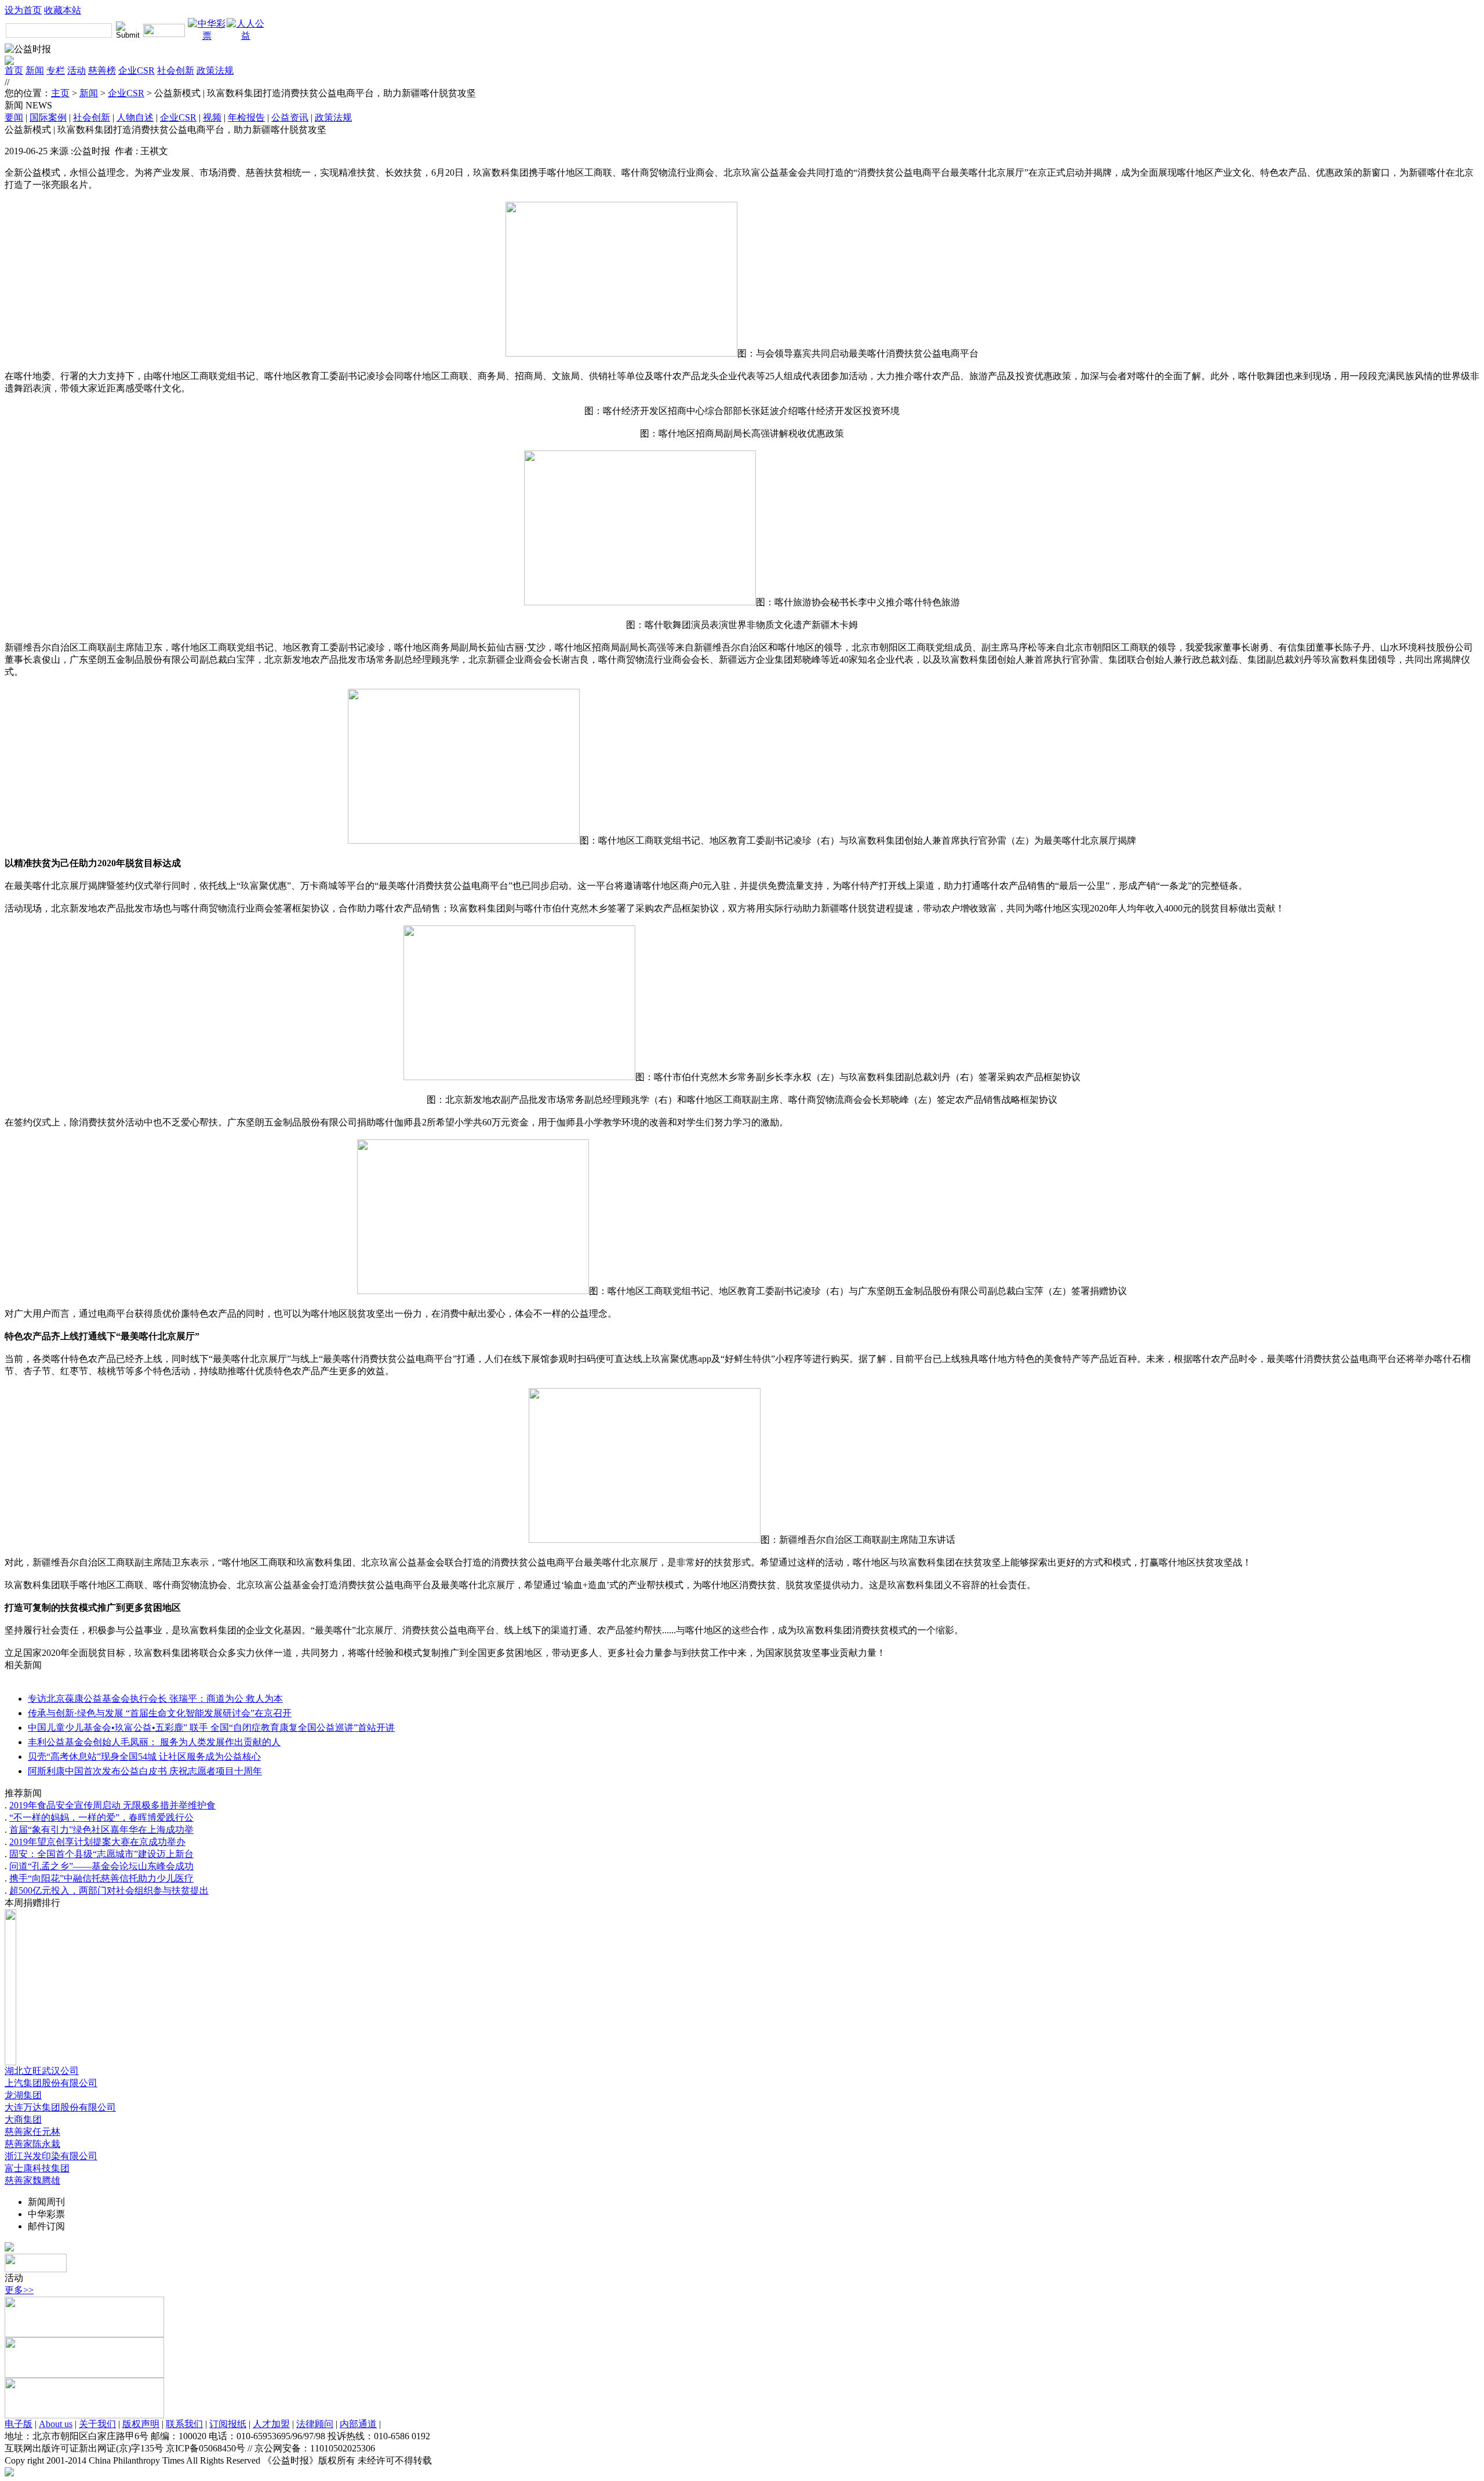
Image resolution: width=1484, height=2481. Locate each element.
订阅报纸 (228, 2424)
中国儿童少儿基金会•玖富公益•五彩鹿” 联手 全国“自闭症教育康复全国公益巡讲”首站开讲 (211, 1728)
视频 (212, 117)
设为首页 (23, 10)
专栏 (56, 70)
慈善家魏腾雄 (32, 2180)
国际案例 (48, 117)
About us (56, 2424)
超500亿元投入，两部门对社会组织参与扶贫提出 (109, 1890)
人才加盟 (271, 2424)
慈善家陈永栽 (32, 2144)
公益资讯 (290, 117)
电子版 (19, 2424)
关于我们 (97, 2424)
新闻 (35, 70)
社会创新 (176, 70)
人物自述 (135, 117)
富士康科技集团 (37, 2168)
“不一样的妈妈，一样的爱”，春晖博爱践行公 (101, 1817)
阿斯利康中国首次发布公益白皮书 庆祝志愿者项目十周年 (145, 1771)
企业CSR (137, 70)
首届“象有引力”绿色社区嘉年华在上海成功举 (101, 1830)
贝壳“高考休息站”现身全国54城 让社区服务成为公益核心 (144, 1757)
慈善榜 (102, 70)
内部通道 (358, 2424)
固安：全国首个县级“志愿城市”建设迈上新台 (101, 1854)
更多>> (19, 2290)
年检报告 (246, 117)
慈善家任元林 (32, 2132)
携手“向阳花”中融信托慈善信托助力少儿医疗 (101, 1878)
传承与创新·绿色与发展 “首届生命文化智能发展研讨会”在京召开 (160, 1713)
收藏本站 (63, 10)
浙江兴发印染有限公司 (51, 2156)
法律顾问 (315, 2424)
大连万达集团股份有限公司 (60, 2107)
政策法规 (215, 70)
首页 (14, 70)
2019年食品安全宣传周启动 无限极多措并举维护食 (112, 1805)
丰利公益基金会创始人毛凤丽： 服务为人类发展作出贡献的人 (154, 1742)
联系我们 (184, 2424)
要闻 (14, 117)
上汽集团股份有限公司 (51, 2083)
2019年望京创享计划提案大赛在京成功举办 (97, 1842)
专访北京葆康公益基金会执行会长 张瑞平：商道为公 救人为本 (155, 1699)
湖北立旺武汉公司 (42, 2071)
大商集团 (23, 2119)
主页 (60, 93)
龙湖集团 (23, 2095)
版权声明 (141, 2424)
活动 (77, 70)
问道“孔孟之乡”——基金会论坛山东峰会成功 (101, 1866)
